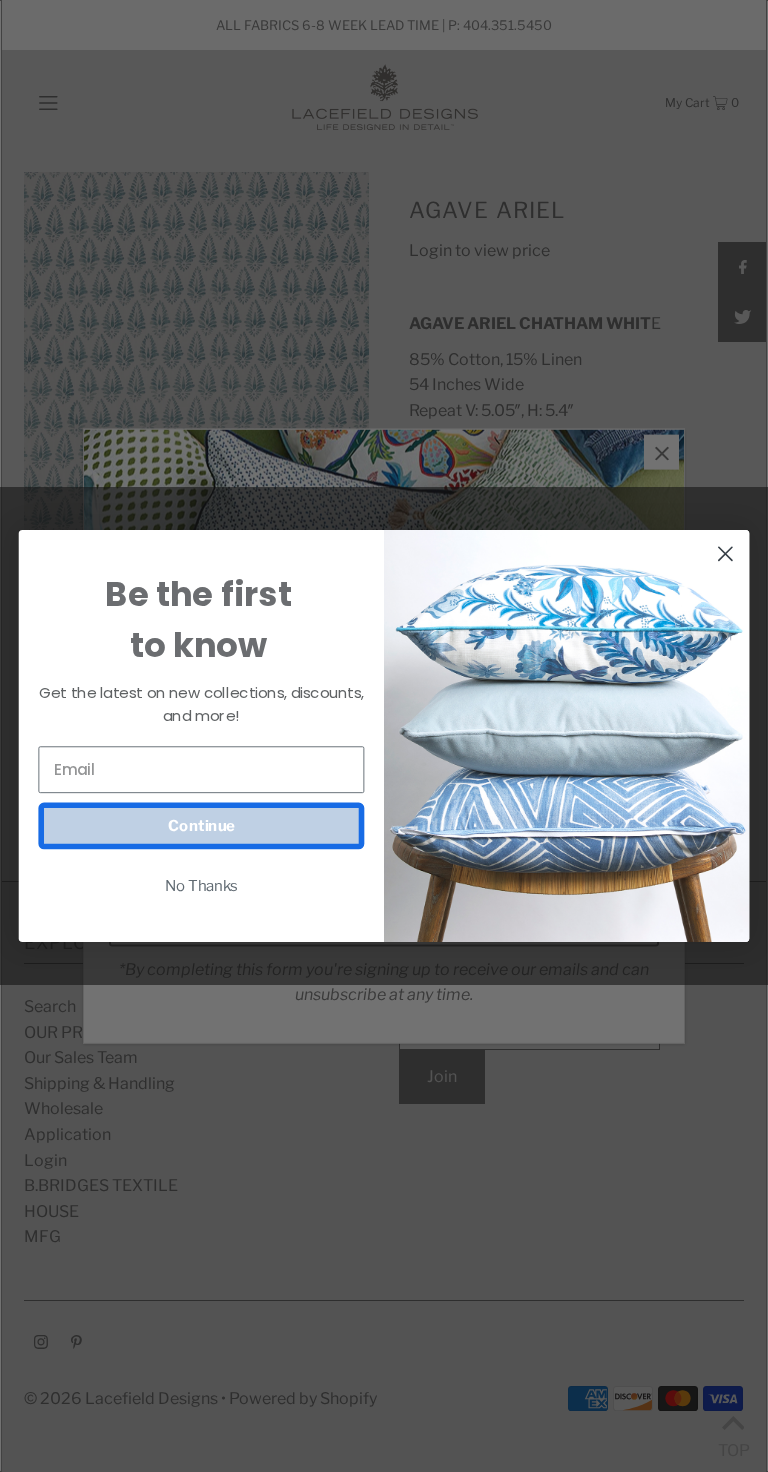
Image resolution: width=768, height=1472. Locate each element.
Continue (201, 826)
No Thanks (201, 885)
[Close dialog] (725, 553)
